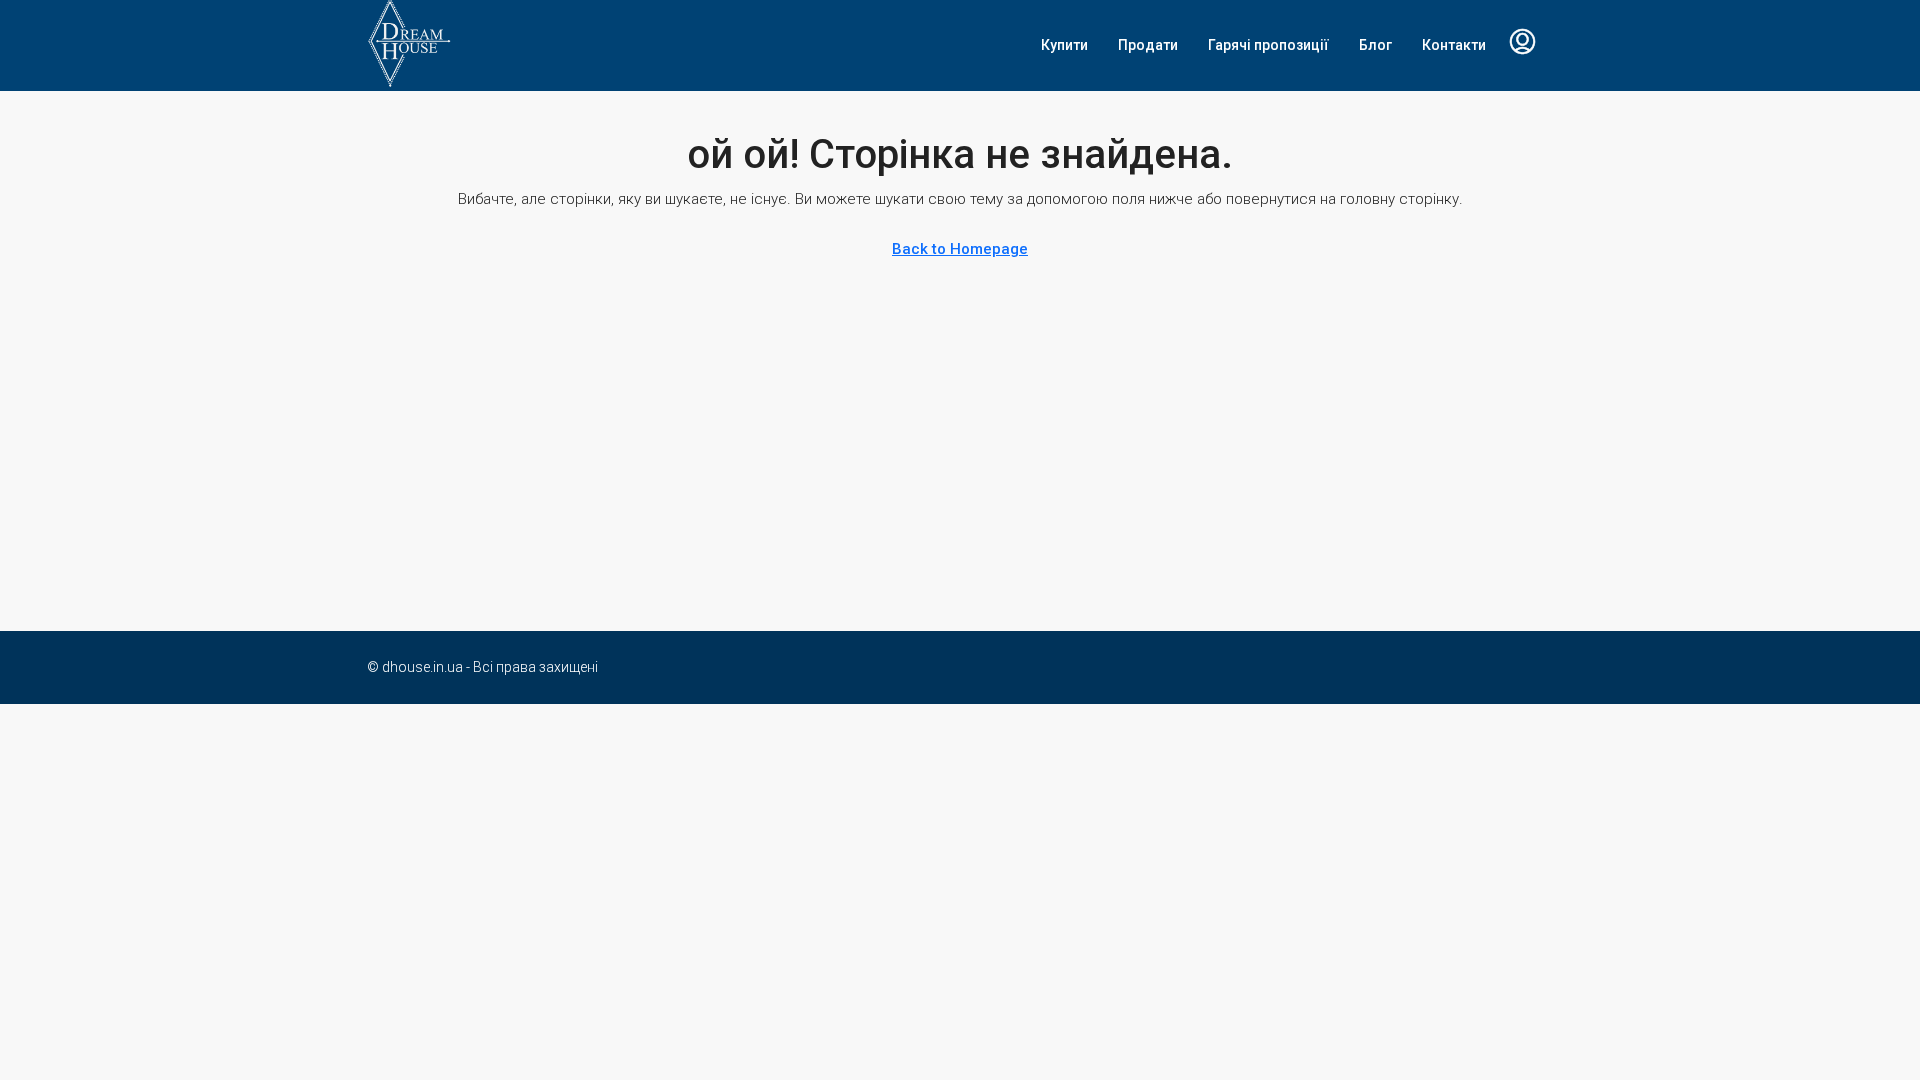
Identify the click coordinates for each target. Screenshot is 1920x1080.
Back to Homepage (960, 249)
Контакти (1454, 45)
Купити (1064, 45)
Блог (1375, 45)
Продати (1148, 45)
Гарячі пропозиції (1268, 45)
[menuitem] (1522, 45)
